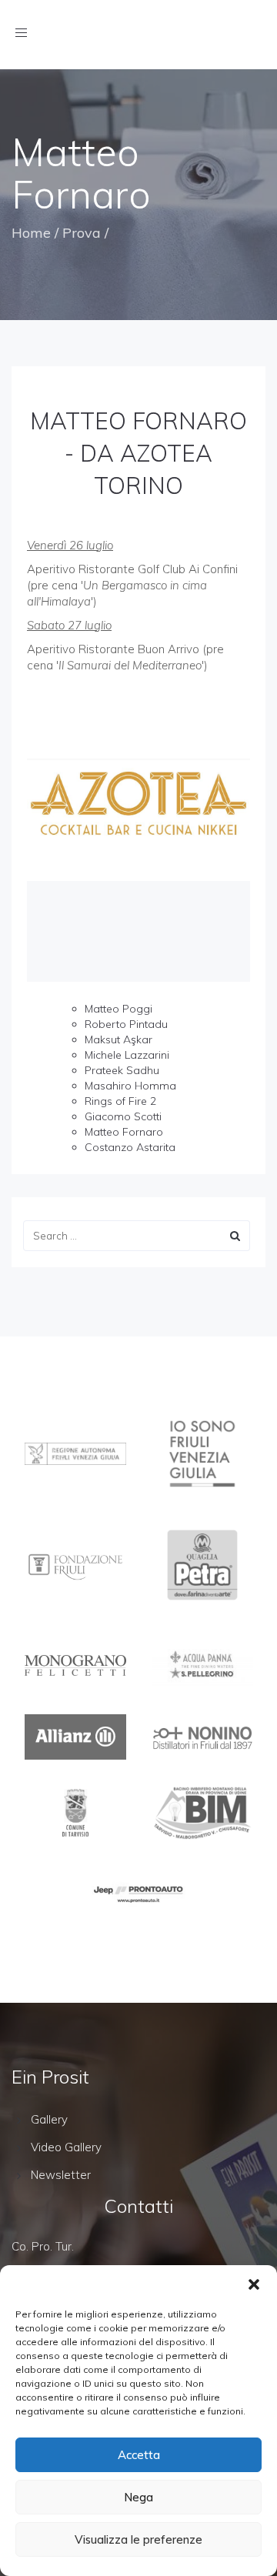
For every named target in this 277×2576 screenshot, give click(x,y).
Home (31, 233)
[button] (254, 2284)
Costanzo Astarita (130, 1147)
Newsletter (61, 2175)
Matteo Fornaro (124, 1132)
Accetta (139, 2455)
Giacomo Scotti (123, 1116)
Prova (82, 233)
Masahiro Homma (130, 1086)
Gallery (49, 2119)
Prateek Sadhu (122, 1070)
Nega (138, 2497)
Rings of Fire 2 (120, 1101)
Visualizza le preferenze (138, 2539)
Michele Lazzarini (127, 1055)
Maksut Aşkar (118, 1039)
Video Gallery (66, 2147)
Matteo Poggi (118, 1009)
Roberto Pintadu (126, 1024)
